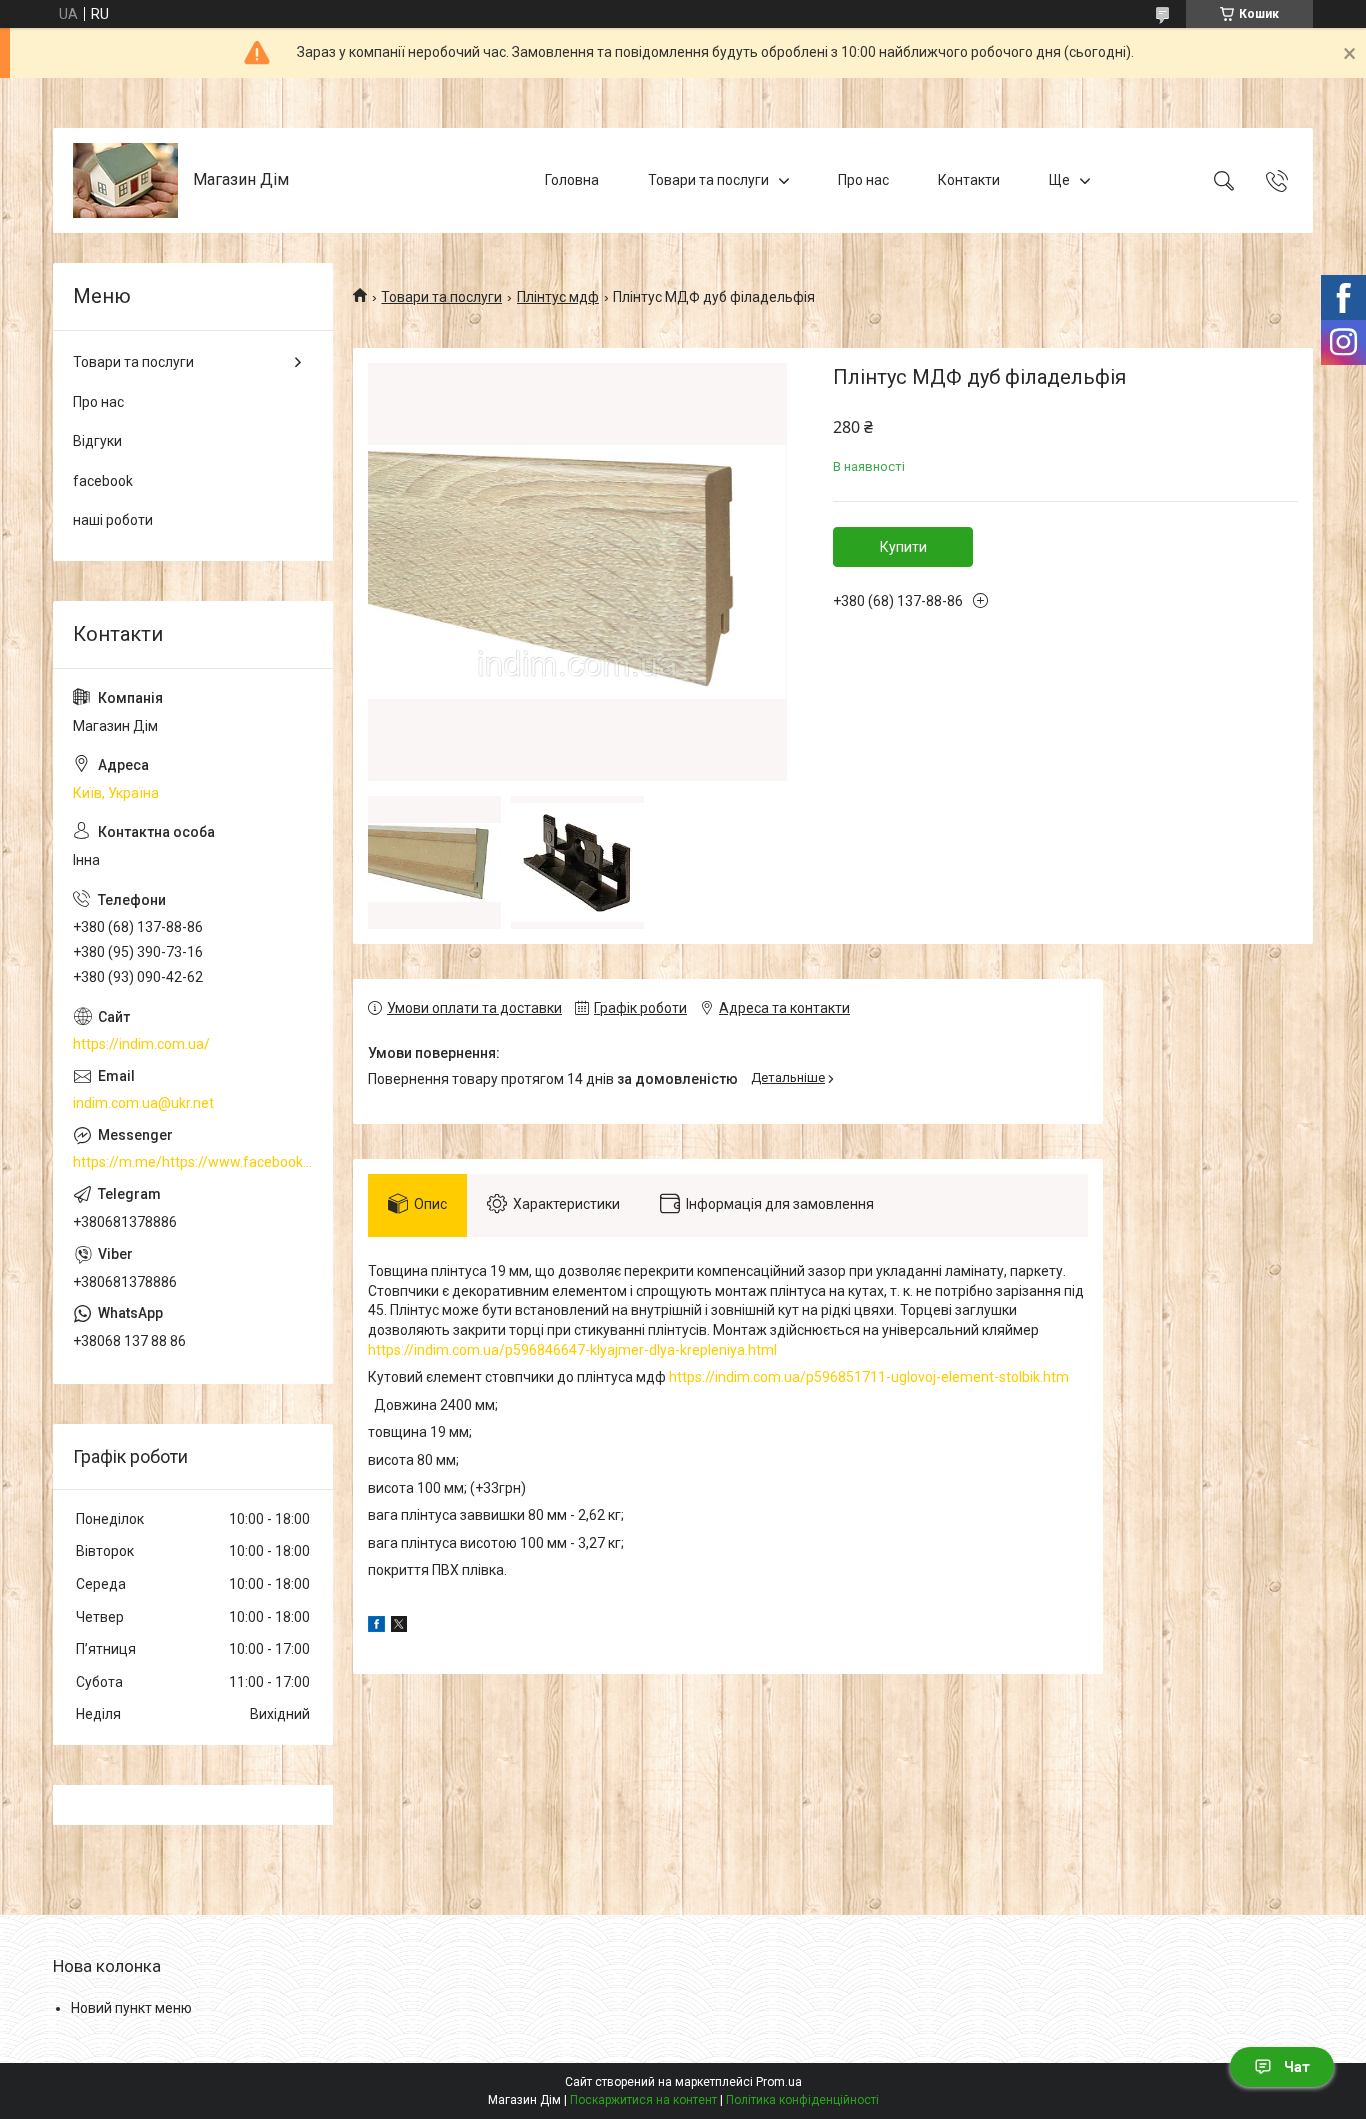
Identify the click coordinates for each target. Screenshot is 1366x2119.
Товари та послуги (708, 180)
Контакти (969, 180)
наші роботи (113, 520)
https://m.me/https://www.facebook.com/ (193, 1162)
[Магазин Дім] (125, 180)
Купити (903, 547)
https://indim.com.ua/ (141, 1044)
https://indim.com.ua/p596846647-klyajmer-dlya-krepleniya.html (572, 1350)
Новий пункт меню (131, 2008)
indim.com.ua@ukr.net (143, 1103)
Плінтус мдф (558, 297)
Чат (1297, 2067)
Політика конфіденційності (802, 2100)
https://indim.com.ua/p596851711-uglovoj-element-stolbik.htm (869, 1377)
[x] (399, 1627)
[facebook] (376, 1627)
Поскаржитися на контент (643, 2100)
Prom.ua (779, 2082)
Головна (572, 180)
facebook (103, 481)
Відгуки (97, 441)
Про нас (863, 180)
